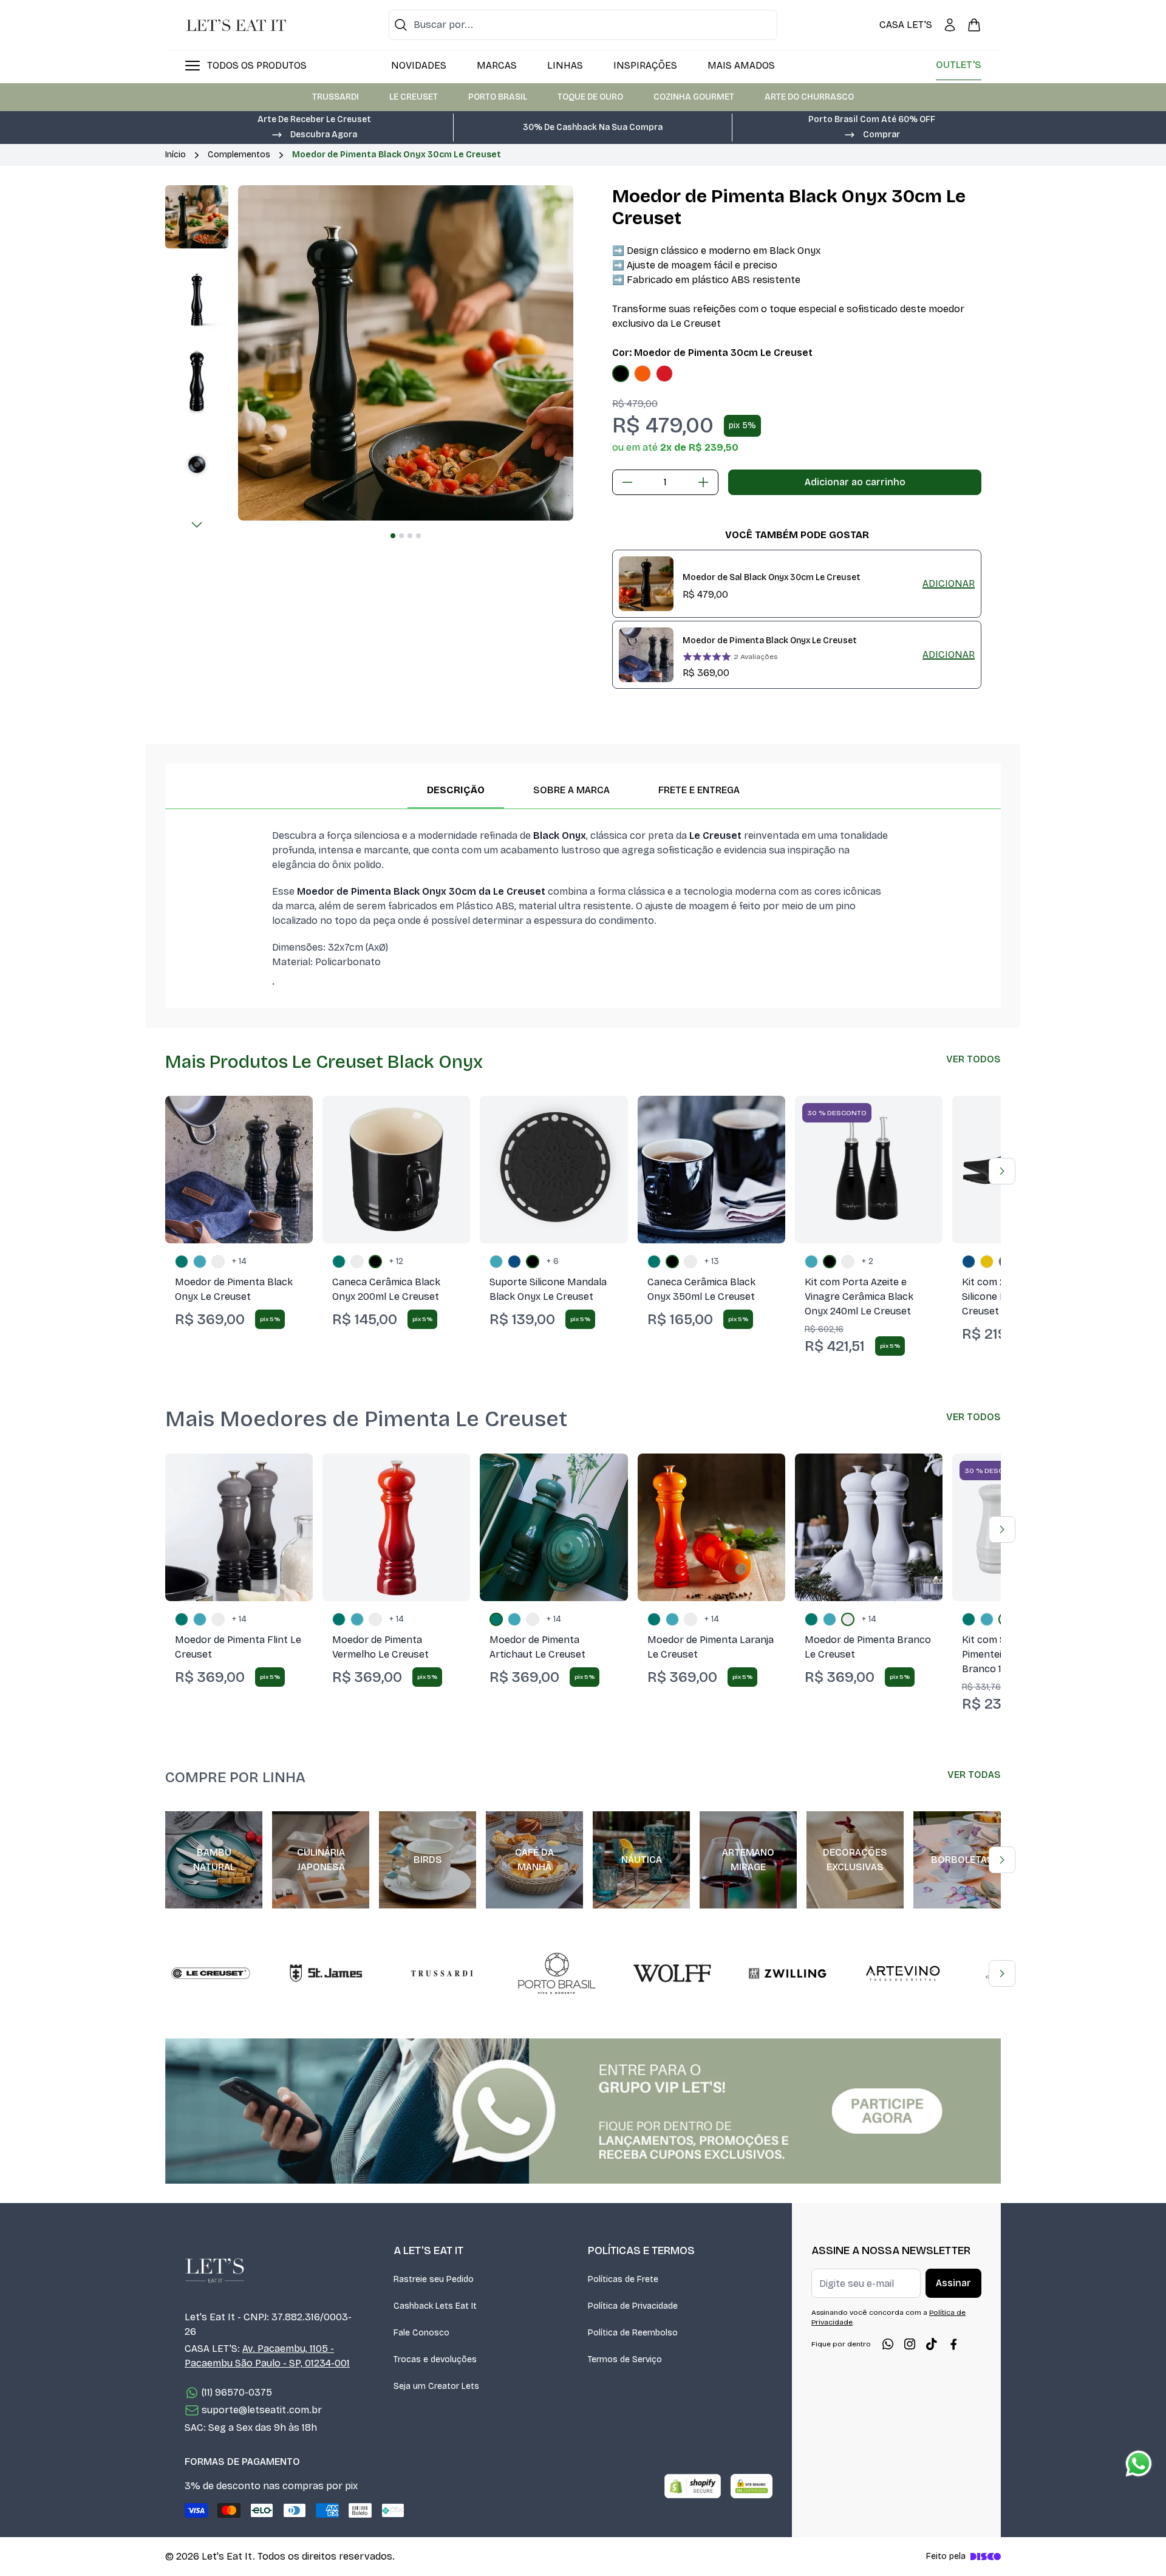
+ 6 (553, 1261)
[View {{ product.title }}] (646, 584)
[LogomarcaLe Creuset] (211, 1973)
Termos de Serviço (625, 2359)
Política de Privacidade (633, 2306)
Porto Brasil (498, 97)
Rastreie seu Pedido (434, 2279)
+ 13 (712, 1261)
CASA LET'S (906, 25)
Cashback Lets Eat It (435, 2306)
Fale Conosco (421, 2333)
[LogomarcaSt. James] (326, 1973)
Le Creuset (414, 97)
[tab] (393, 536)
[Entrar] (950, 25)
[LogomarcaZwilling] (788, 1973)
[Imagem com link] (583, 2111)
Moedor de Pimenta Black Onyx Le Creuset (770, 641)
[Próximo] (197, 525)
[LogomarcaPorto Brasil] (557, 1973)
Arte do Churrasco (809, 97)
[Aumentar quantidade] (703, 482)
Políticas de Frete (623, 2279)
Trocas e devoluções (435, 2359)
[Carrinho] (974, 25)
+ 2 (868, 1261)
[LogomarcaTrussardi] (442, 1973)
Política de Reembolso (633, 2333)
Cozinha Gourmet (694, 97)
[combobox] (583, 25)
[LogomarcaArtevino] (903, 1973)
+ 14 (239, 1261)
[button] (314, 134)
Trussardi (336, 97)
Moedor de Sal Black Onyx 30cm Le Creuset (772, 577)
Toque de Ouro (590, 97)
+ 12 (396, 1261)
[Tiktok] (932, 2344)
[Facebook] (953, 2344)
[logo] (236, 25)
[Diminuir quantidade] (627, 482)
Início (176, 155)
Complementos (239, 155)
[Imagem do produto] (621, 374)
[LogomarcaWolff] (672, 1973)
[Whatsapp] (888, 2344)
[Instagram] (910, 2344)
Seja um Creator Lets (436, 2386)
